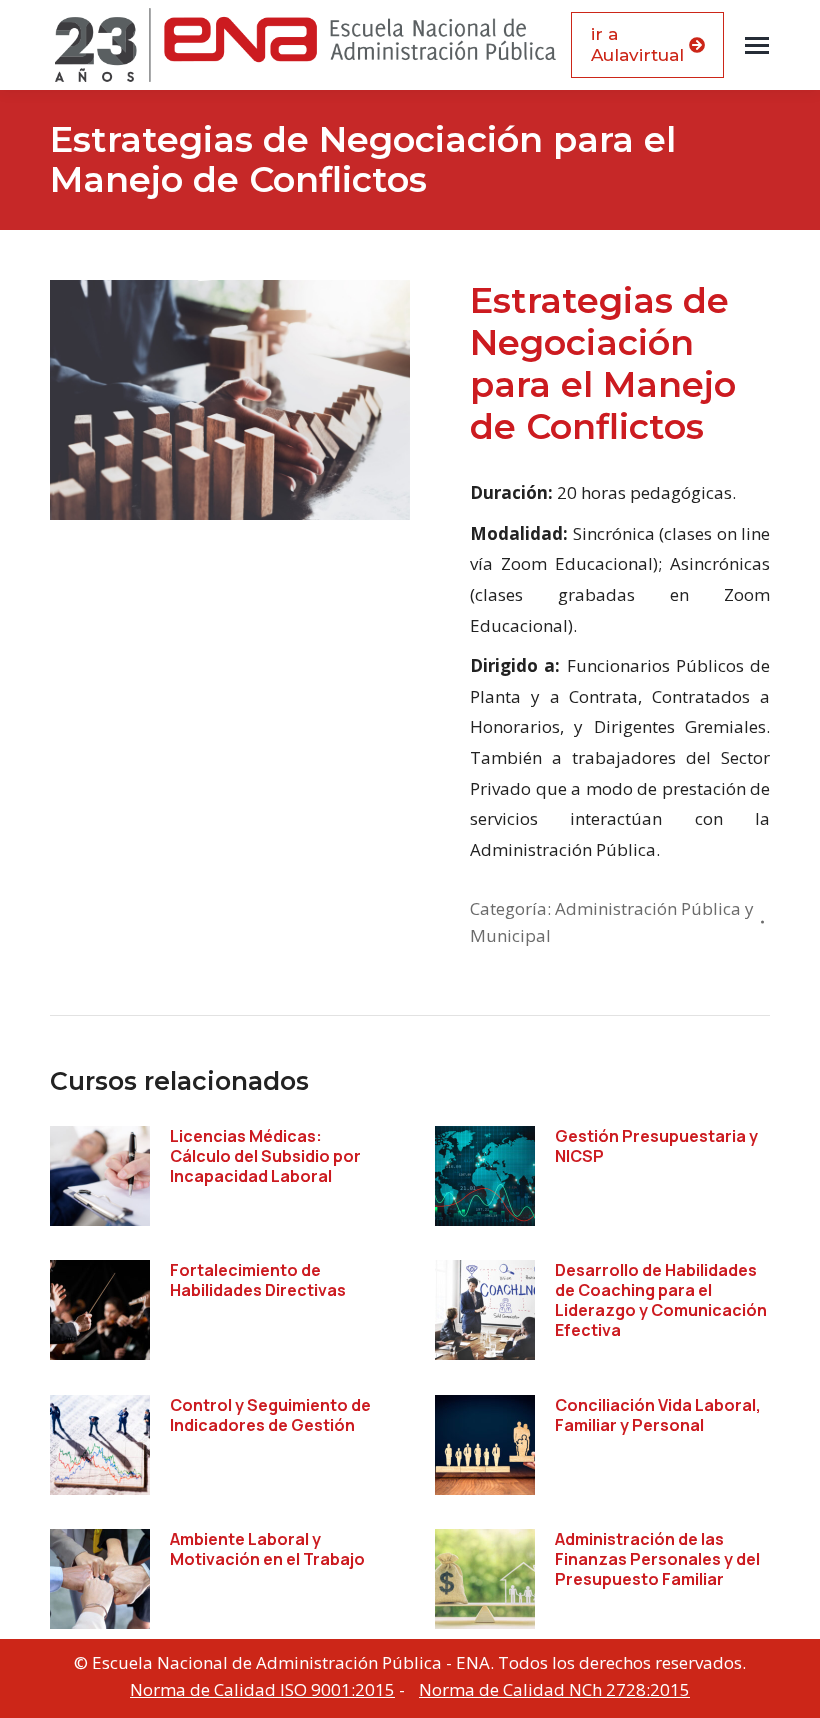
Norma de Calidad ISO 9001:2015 (262, 1689)
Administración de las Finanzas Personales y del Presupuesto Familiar (657, 1559)
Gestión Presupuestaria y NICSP (656, 1146)
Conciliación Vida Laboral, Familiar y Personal (658, 1415)
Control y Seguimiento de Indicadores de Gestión (270, 1415)
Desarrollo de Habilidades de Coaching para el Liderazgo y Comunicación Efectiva (661, 1300)
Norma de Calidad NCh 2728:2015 (554, 1689)
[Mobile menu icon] (757, 45)
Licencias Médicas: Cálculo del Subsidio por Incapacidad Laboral (265, 1156)
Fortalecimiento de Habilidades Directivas (258, 1280)
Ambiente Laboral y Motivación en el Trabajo (267, 1549)
